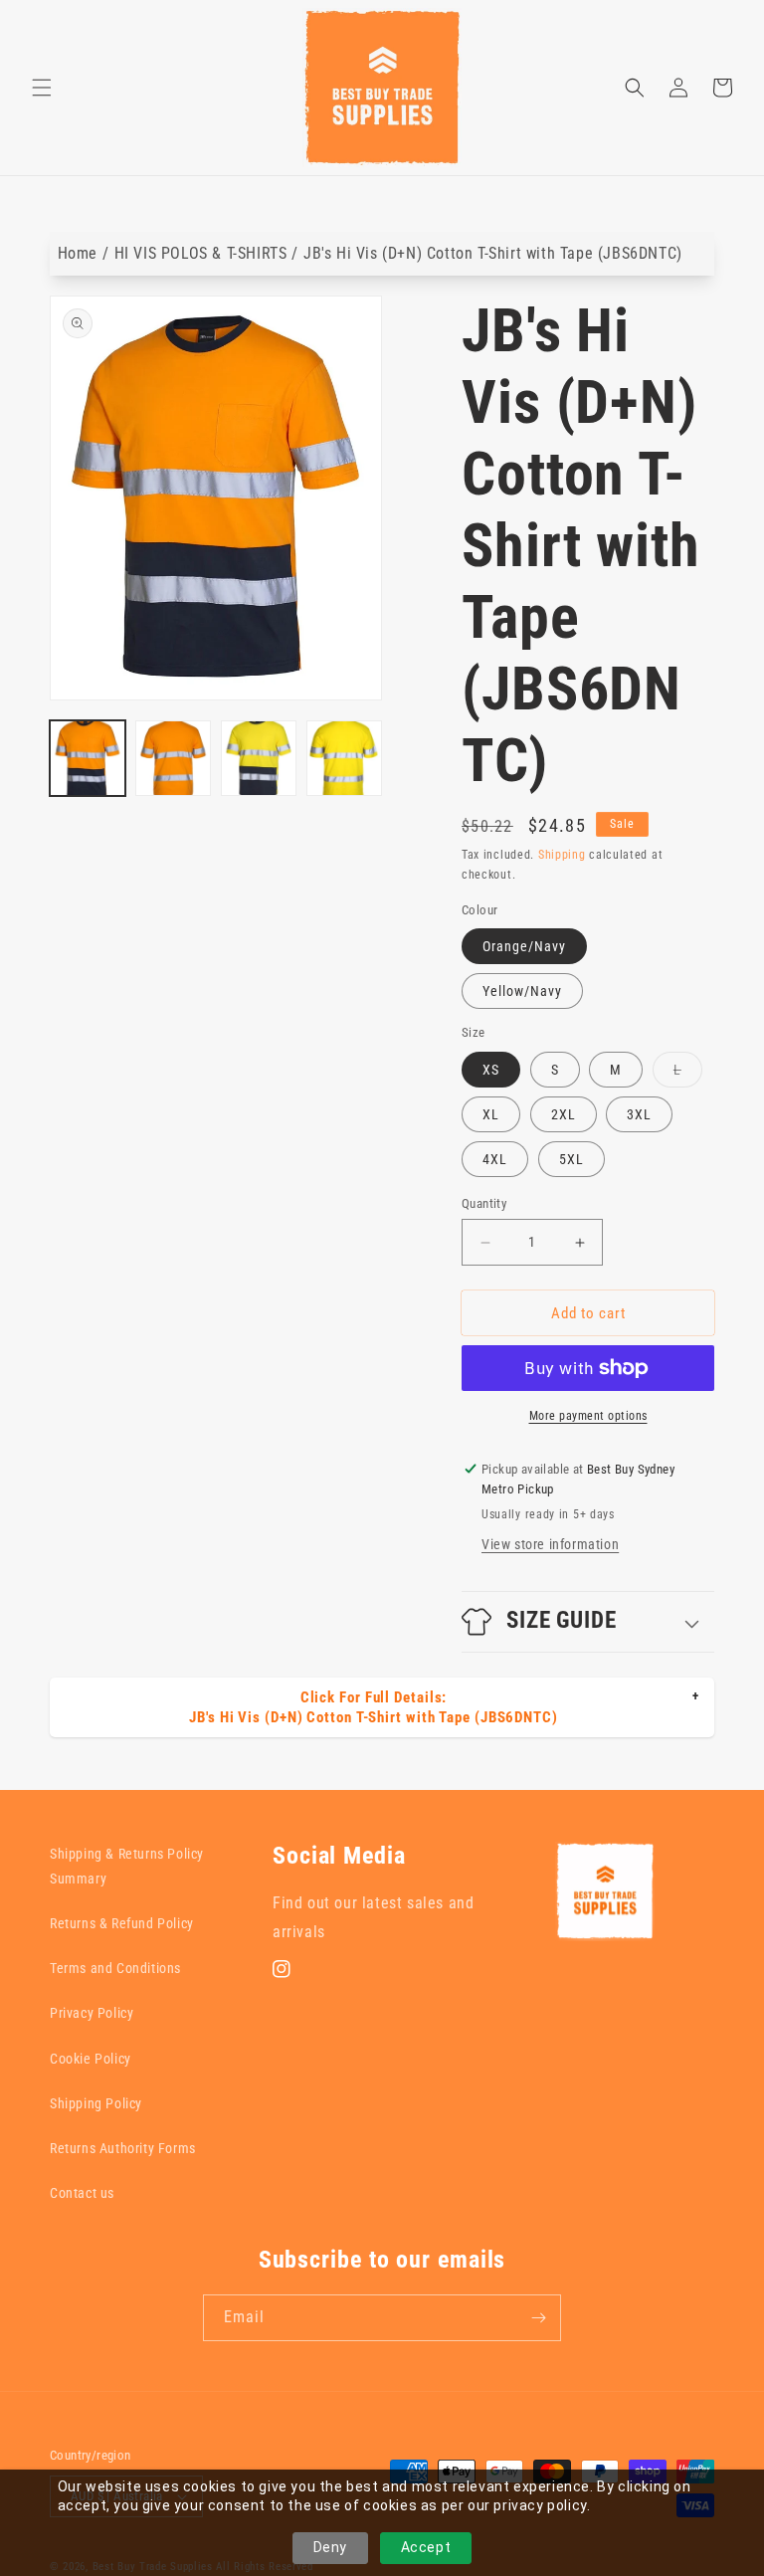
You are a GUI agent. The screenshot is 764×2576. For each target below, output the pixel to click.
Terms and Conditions (115, 1968)
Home (78, 253)
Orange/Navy (524, 946)
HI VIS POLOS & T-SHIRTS (201, 253)
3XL (639, 1114)
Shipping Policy (96, 2103)
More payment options (588, 1416)
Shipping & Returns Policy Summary (127, 1866)
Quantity (484, 1203)
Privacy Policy (92, 2013)
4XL (495, 1159)
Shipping (562, 855)
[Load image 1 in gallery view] (88, 758)
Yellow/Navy (522, 991)
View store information (550, 1544)
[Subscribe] (538, 2318)
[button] (42, 88)
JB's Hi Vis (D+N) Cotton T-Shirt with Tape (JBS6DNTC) (493, 253)
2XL (564, 1114)
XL (491, 1114)
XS (491, 1070)
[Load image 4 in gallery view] (344, 758)
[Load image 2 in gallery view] (173, 758)
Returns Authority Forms (123, 2148)
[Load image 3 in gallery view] (259, 758)
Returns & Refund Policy (122, 1923)
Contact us (82, 2193)
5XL (572, 1159)
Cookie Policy (91, 2059)
